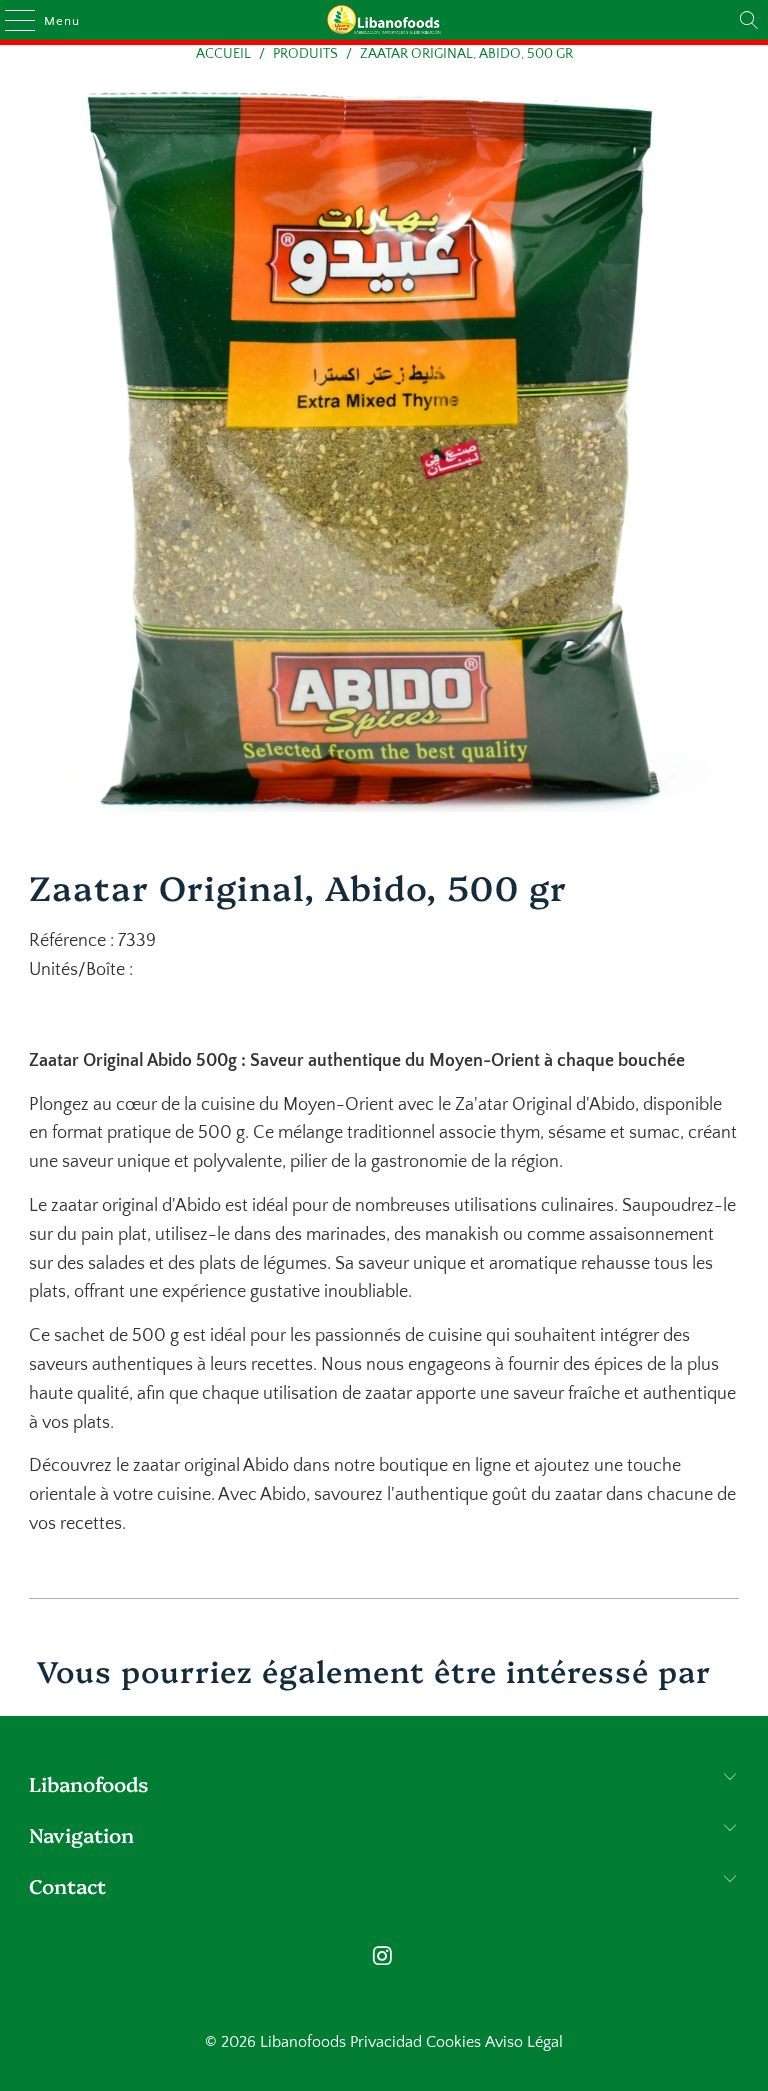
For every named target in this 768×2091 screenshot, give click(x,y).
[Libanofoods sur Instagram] (383, 1958)
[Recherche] (749, 20)
